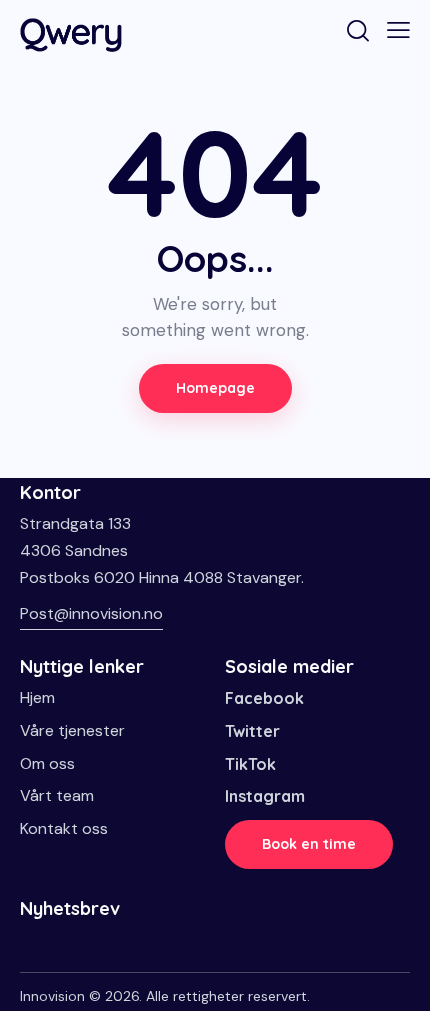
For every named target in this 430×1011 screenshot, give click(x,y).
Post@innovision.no (91, 613)
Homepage (215, 388)
